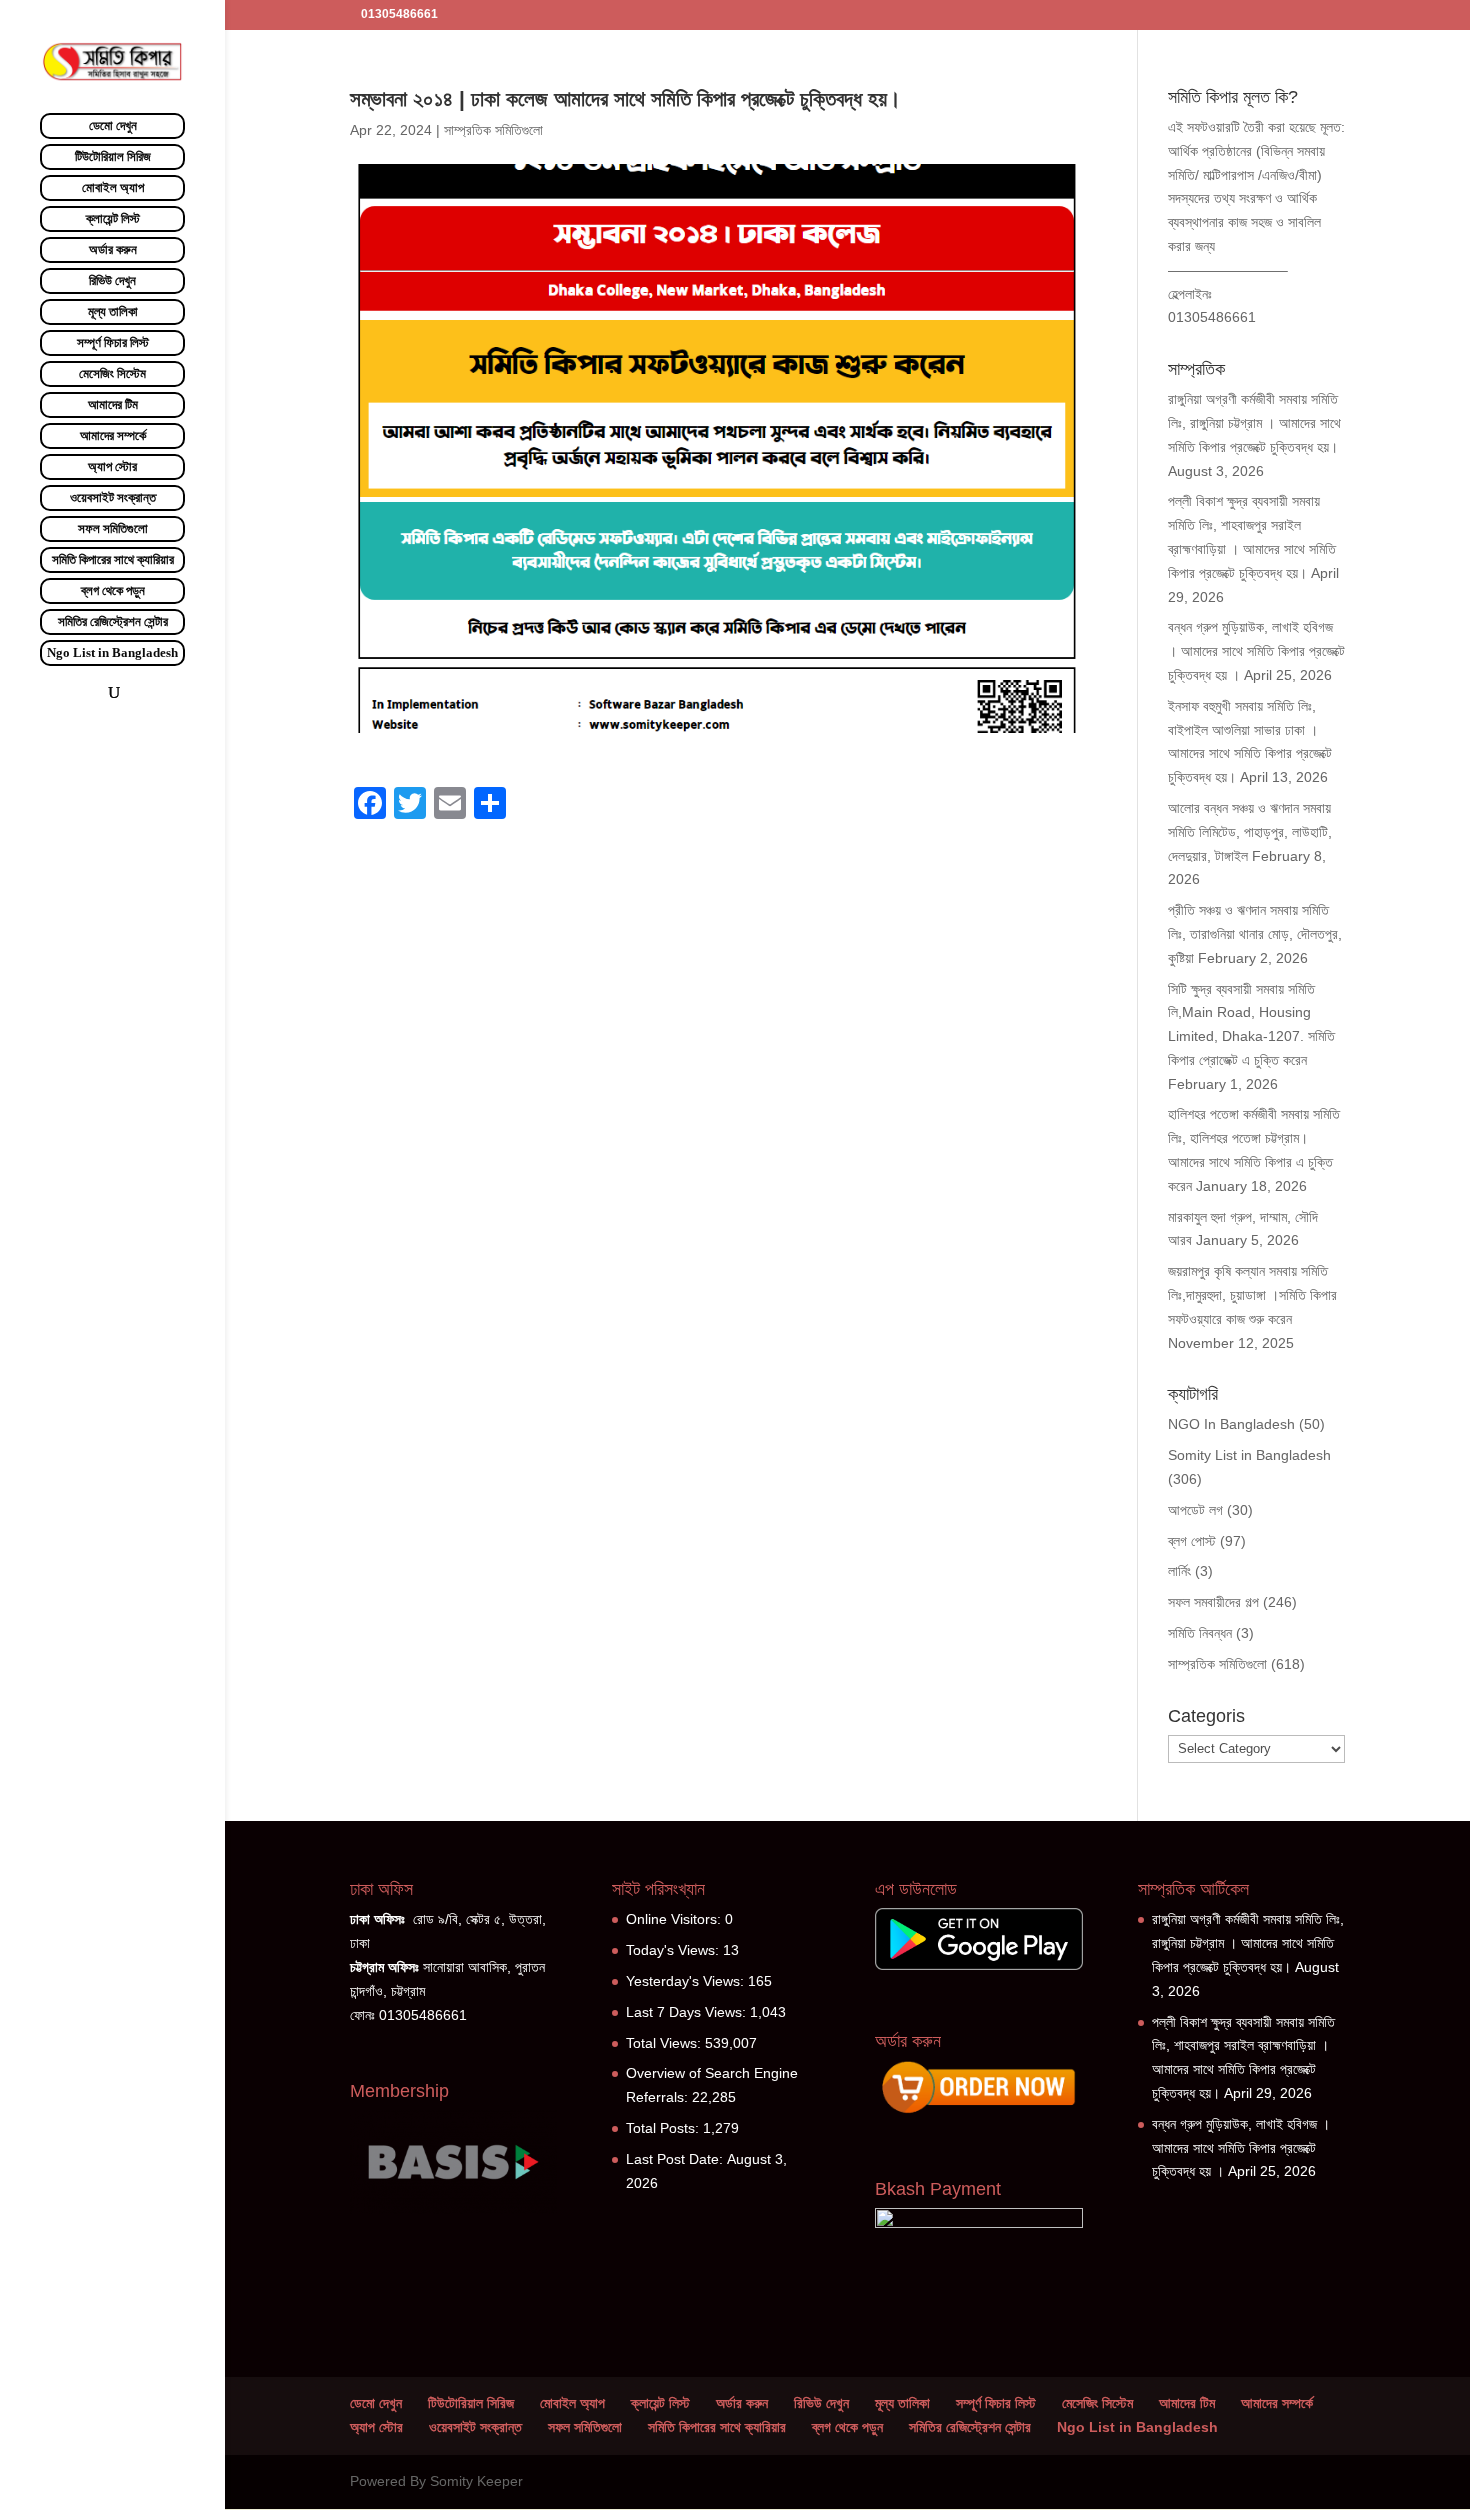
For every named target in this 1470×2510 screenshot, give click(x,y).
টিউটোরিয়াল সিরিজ (113, 156)
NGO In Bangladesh (1231, 1424)
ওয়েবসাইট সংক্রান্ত (113, 497)
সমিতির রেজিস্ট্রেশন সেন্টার (113, 621)
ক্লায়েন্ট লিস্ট (113, 218)
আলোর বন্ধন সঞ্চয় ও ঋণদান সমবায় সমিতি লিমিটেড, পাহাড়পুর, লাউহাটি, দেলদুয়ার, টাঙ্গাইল (1250, 832)
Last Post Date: (676, 2159)
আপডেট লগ (1195, 1510)
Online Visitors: (675, 1919)
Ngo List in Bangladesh (112, 652)
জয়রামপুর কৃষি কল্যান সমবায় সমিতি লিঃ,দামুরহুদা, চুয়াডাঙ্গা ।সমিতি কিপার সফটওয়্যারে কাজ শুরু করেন (1252, 1295)
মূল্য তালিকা (113, 311)
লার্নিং (1179, 1571)
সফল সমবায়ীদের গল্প (1213, 1602)
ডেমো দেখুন (113, 125)
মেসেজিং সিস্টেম (112, 373)
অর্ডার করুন (113, 249)
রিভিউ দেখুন (112, 280)
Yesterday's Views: (687, 1981)
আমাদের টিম (113, 404)
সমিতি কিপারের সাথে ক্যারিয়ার (113, 559)
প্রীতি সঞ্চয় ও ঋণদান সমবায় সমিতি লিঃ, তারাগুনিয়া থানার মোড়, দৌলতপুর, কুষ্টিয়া (1255, 934)
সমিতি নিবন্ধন (1200, 1633)
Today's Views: (674, 1950)
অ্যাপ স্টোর (112, 466)
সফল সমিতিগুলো (113, 528)
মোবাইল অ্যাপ (113, 187)
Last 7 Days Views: (688, 2012)
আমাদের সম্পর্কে (113, 435)
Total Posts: (664, 2128)
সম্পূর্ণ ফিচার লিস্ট (113, 342)
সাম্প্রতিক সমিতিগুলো (493, 130)
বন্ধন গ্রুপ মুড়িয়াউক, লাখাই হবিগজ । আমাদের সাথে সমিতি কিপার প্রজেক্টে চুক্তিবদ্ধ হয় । (1256, 651)
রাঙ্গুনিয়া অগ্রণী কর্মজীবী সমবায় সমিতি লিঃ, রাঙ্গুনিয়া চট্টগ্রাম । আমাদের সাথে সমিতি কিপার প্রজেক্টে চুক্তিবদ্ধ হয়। (1254, 423)
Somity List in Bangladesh (1249, 1455)
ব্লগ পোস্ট (1192, 1541)
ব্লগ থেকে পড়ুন (113, 590)
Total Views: (665, 2043)
